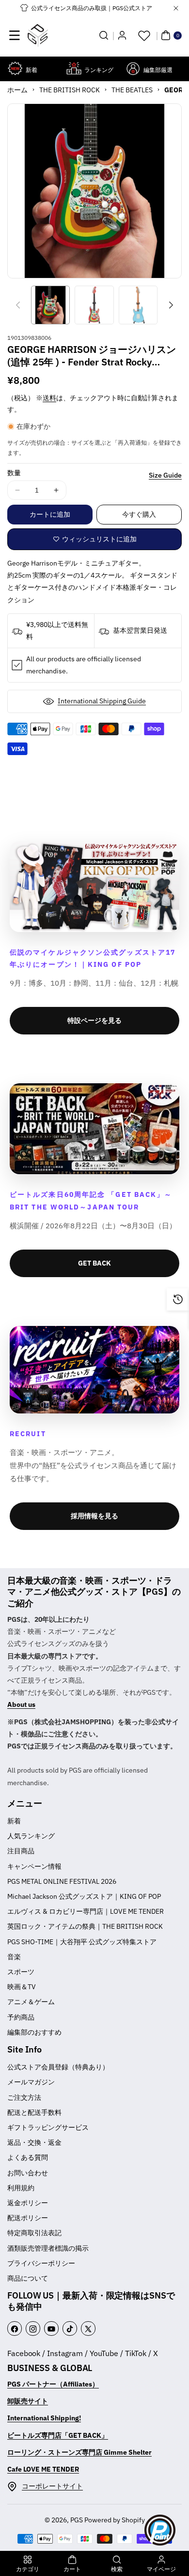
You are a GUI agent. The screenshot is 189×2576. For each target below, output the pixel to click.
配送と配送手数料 (34, 2112)
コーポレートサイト (52, 2486)
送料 (49, 398)
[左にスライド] (18, 305)
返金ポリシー (28, 2203)
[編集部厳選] (133, 68)
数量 (14, 473)
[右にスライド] (171, 305)
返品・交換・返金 (34, 2142)
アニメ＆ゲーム (31, 2002)
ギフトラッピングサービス (48, 2127)
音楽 (14, 1957)
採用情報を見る (94, 1516)
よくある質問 (28, 2157)
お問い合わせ (28, 2173)
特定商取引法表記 (34, 2233)
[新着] (15, 68)
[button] (15, 35)
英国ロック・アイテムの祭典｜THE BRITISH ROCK (85, 1926)
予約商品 (21, 2017)
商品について (28, 2278)
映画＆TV (22, 1987)
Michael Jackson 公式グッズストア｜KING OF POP (84, 1896)
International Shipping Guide (102, 701)
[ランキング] (74, 68)
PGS (77, 2520)
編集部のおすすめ (34, 2032)
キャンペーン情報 (34, 1866)
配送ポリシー (28, 2218)
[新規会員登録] (122, 35)
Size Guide (165, 475)
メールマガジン (31, 2082)
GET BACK (94, 1263)
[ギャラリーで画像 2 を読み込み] (94, 305)
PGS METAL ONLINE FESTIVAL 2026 (62, 1881)
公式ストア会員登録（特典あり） (58, 2067)
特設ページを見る (94, 1020)
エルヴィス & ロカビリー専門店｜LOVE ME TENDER (86, 1911)
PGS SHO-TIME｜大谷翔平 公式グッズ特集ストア (82, 1942)
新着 (14, 1821)
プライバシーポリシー (41, 2263)
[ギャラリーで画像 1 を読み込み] (50, 305)
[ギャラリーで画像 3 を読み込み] (138, 305)
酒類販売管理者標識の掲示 (48, 2248)
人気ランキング (31, 1836)
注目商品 (21, 1851)
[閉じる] (176, 8)
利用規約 (21, 2188)
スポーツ (21, 1972)
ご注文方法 (24, 2097)
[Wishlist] (144, 35)
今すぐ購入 (139, 514)
